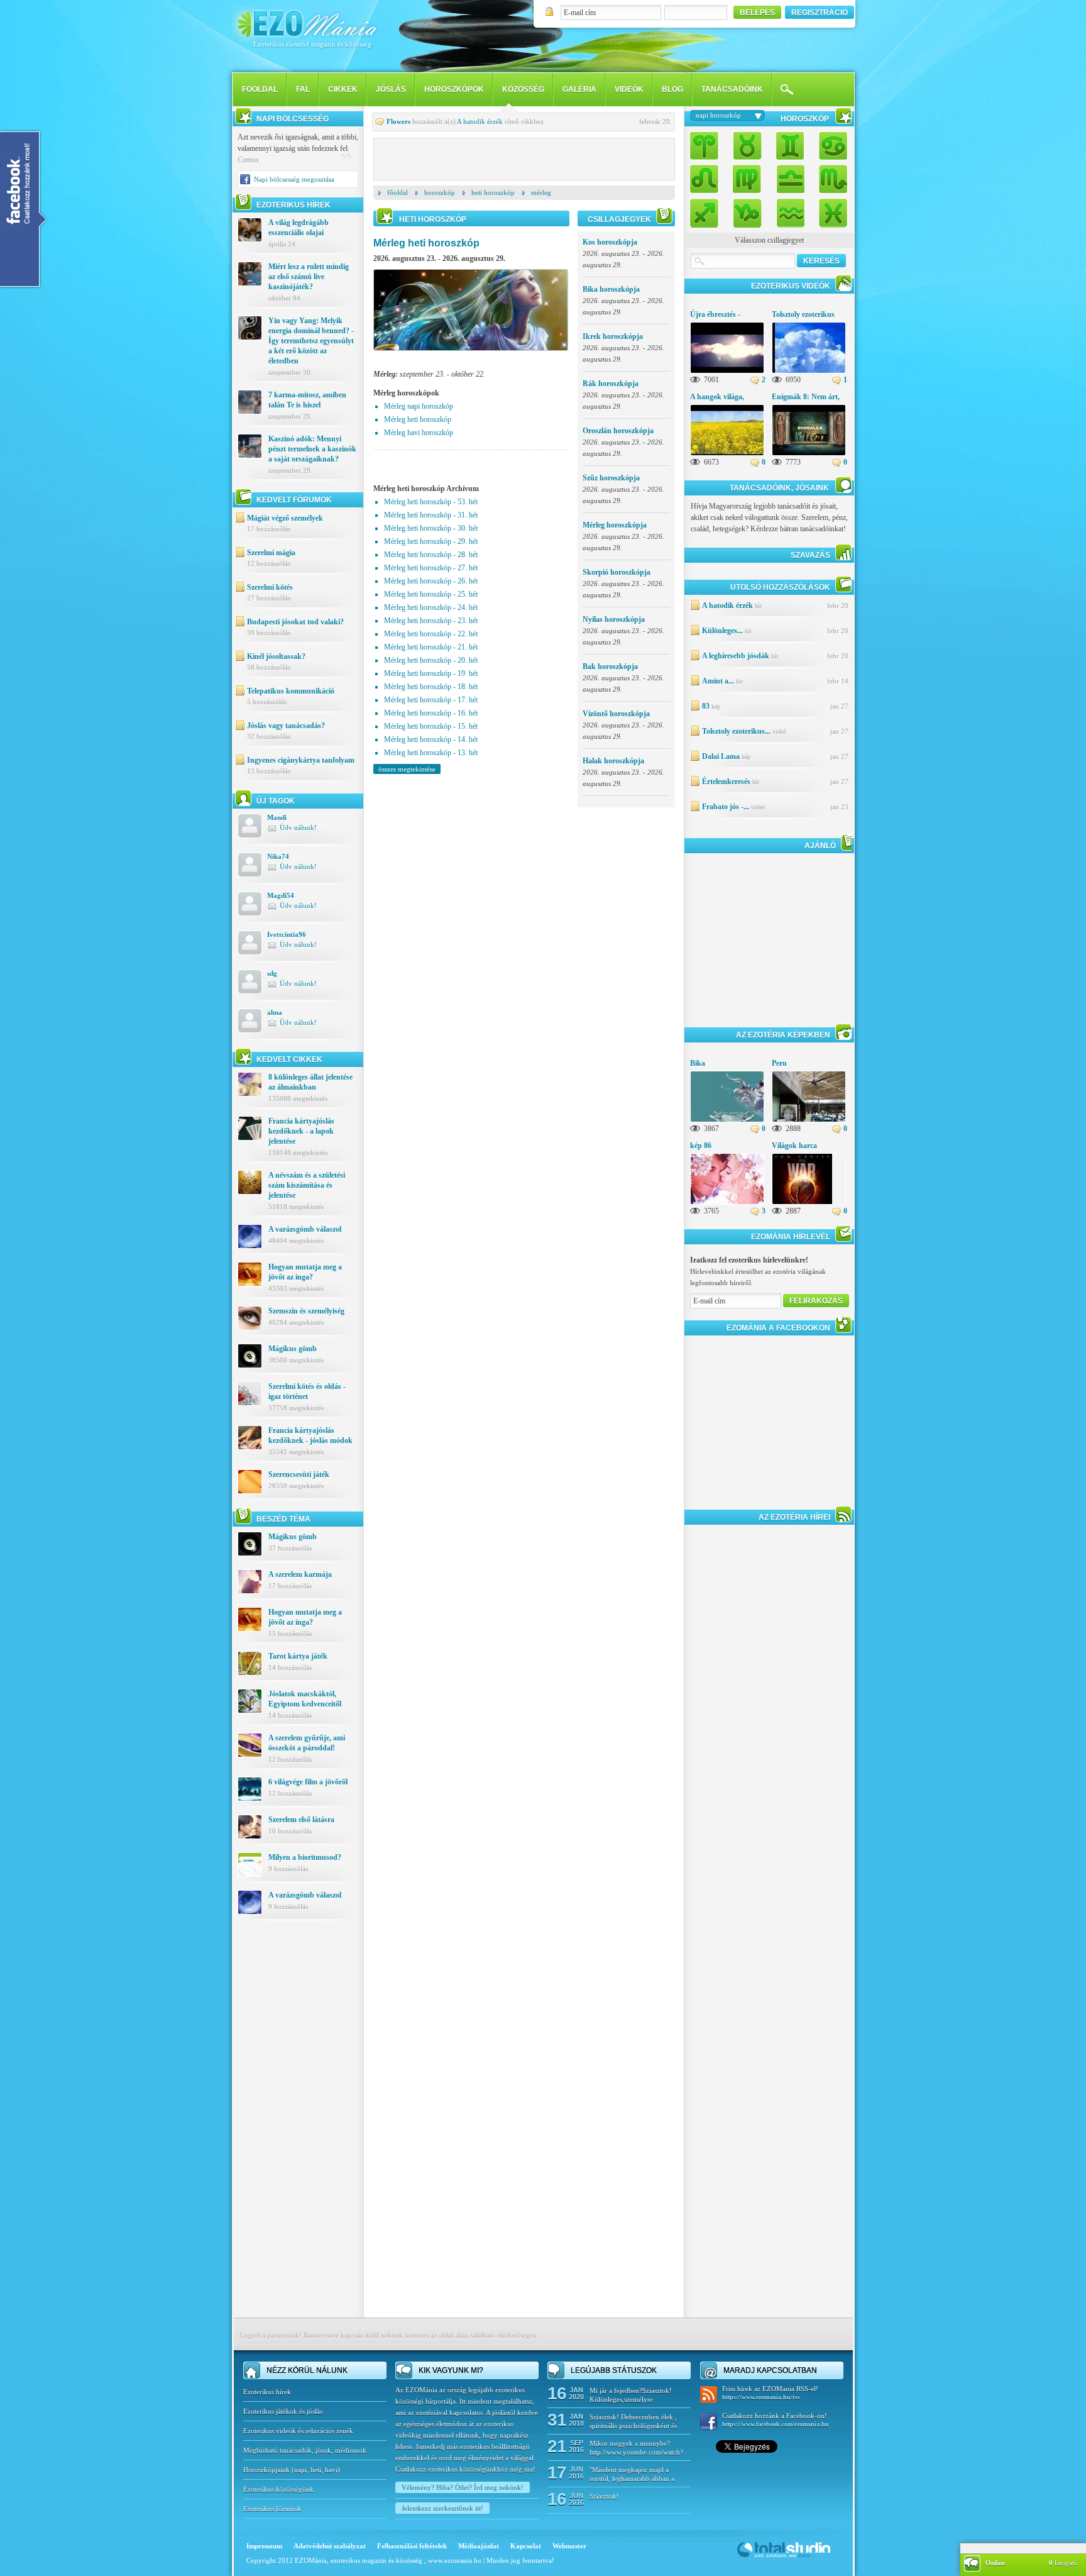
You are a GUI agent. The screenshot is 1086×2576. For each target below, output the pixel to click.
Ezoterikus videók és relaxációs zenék (298, 2431)
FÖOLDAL (260, 89)
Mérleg (541, 192)
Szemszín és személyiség (306, 1311)
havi (331, 2470)
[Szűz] (747, 178)
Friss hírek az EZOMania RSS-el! (770, 2393)
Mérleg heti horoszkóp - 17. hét (431, 700)
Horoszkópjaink (267, 2470)
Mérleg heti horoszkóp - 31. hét (431, 515)
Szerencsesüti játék (299, 1474)
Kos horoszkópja (610, 242)
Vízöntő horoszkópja (616, 714)
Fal (303, 89)
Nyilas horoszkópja (614, 619)
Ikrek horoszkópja (613, 336)
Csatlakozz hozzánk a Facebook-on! (776, 2420)
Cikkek (343, 89)
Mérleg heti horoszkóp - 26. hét (431, 581)
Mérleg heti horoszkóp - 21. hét (431, 647)
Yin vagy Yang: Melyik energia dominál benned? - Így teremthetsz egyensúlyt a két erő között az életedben (311, 341)
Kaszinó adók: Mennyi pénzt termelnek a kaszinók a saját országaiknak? (312, 449)
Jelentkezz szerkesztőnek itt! (442, 2508)
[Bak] (747, 210)
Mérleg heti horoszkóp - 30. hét (431, 528)
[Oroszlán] (708, 178)
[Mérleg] (790, 178)
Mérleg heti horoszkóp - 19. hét (431, 673)
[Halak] (830, 210)
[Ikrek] (790, 147)
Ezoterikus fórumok (272, 2509)
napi (300, 2470)
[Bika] (747, 147)
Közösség (523, 89)
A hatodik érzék (480, 121)
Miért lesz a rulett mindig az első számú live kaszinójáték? (309, 277)
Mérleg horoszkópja (615, 525)
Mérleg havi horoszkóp (419, 433)
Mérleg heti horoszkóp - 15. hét (431, 726)
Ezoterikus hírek (267, 2392)
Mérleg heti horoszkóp (418, 419)
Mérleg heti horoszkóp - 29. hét (431, 541)
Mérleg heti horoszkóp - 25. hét (431, 594)
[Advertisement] (298, 2128)
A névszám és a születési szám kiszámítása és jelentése (307, 1185)
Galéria (579, 89)
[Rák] (830, 147)
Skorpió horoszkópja (617, 572)
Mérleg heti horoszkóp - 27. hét (431, 568)
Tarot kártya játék (298, 1656)
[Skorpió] (830, 178)
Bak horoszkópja (610, 666)
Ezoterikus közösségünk (278, 2489)
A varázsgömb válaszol (305, 1229)
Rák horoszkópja (611, 384)
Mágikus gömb (293, 1349)
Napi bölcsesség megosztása (294, 179)
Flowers (398, 121)
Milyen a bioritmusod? (305, 1857)
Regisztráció (820, 13)
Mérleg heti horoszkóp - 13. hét (431, 753)
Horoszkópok (454, 89)
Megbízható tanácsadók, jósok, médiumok (305, 2450)
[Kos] (708, 147)
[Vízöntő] (790, 210)
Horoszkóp (440, 192)
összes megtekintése (407, 769)
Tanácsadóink (732, 89)
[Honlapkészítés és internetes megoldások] (784, 2557)
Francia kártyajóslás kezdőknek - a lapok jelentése (301, 1131)
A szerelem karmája (300, 1574)
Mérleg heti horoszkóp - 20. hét (431, 660)
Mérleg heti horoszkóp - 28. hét (431, 555)
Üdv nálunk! (298, 827)
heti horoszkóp (493, 192)
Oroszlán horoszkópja (618, 431)
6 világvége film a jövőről (308, 1782)
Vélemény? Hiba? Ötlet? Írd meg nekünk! (463, 2487)
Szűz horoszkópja (611, 478)
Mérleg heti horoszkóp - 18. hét (431, 687)
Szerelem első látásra (301, 1820)
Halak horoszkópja (613, 761)
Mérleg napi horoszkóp (419, 406)
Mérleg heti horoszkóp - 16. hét (431, 713)
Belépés (757, 13)
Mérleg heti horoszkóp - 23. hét (431, 621)
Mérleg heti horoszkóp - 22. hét (431, 634)
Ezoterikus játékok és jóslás (283, 2411)
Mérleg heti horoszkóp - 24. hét (431, 607)
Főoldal (398, 192)
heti (316, 2470)
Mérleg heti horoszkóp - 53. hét (431, 502)
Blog (672, 89)
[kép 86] (737, 1203)
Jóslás (391, 89)
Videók (629, 89)
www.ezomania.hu (456, 2560)
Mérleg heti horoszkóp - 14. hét (431, 739)
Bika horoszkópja (611, 289)
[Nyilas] (708, 210)
